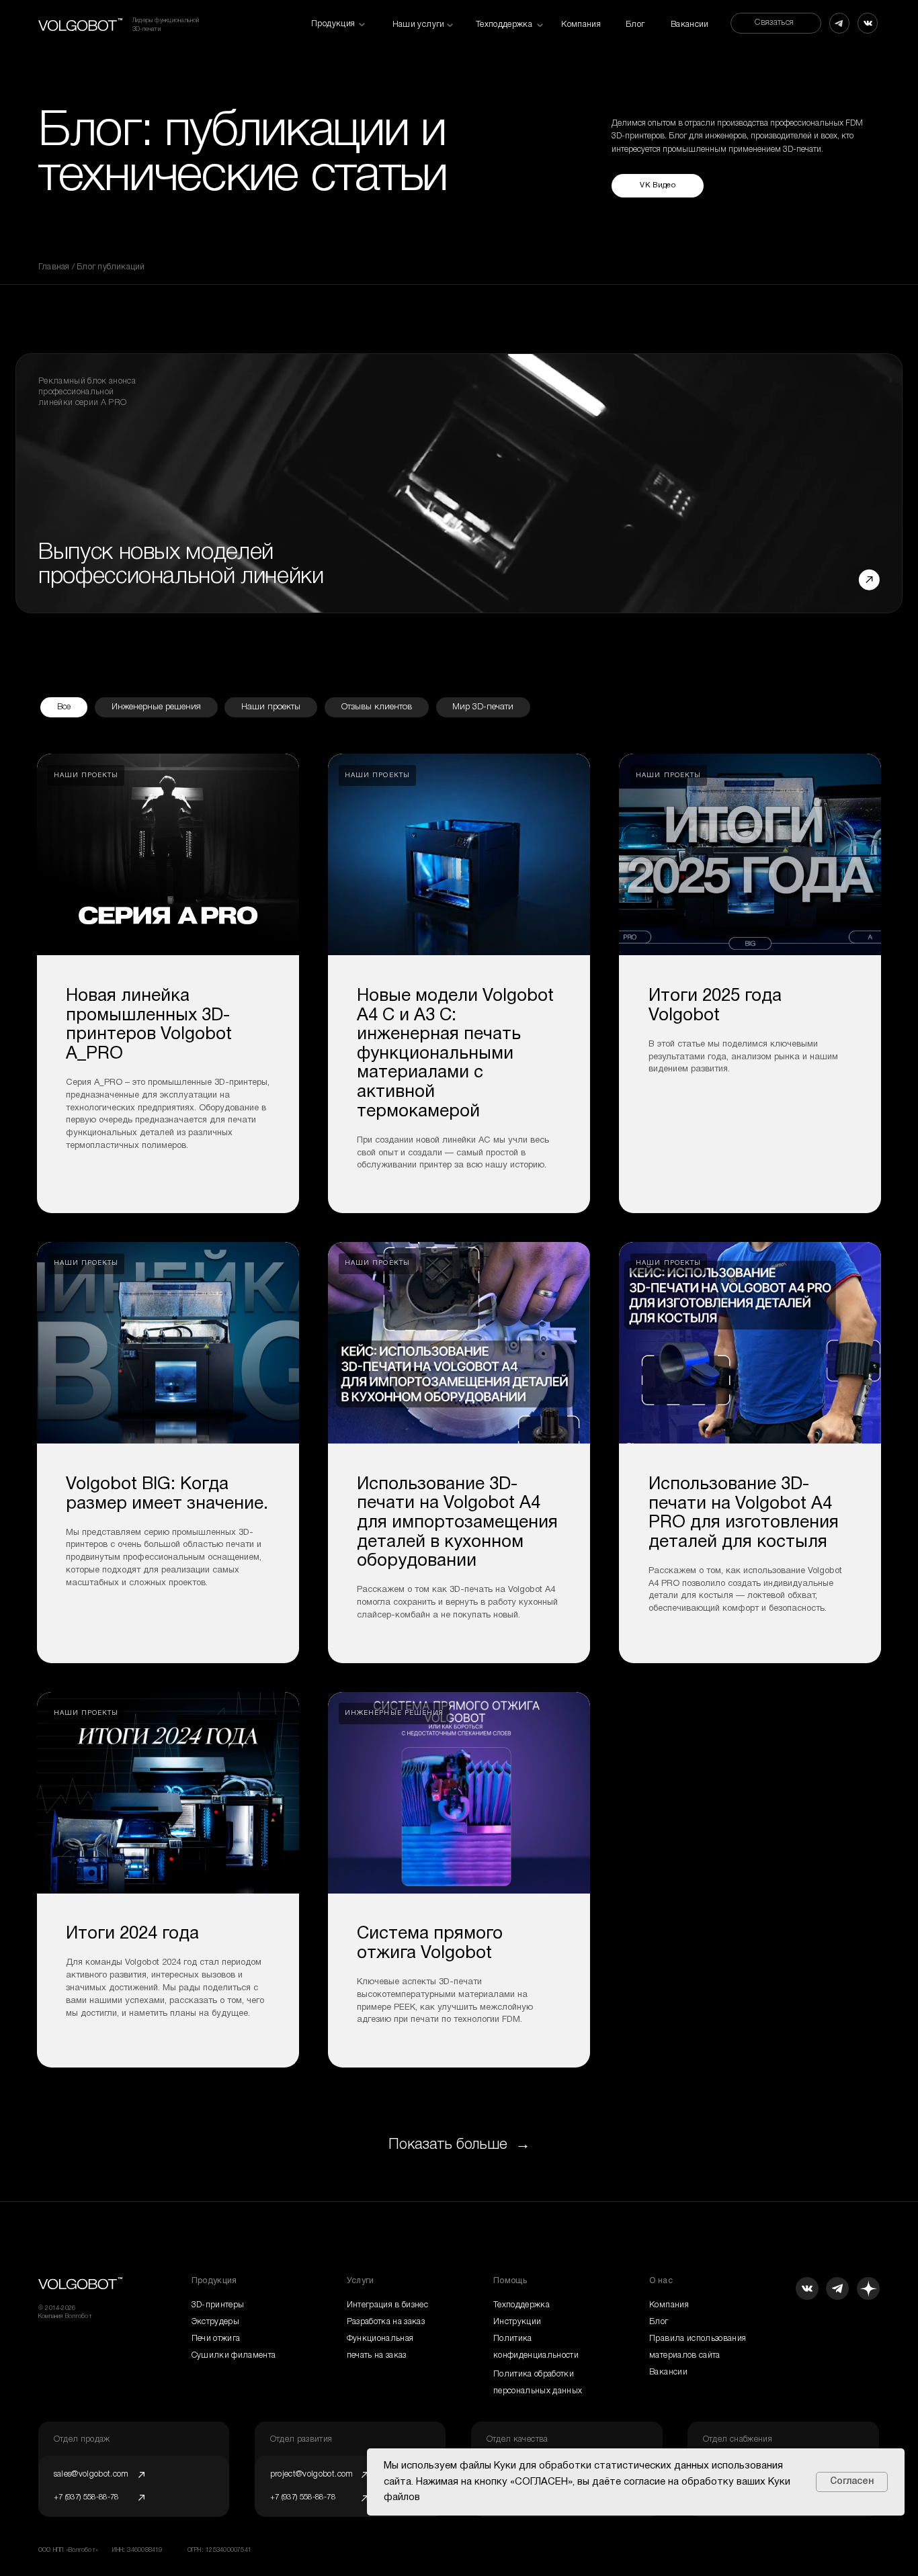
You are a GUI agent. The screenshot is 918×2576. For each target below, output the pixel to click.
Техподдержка (521, 2305)
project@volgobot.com (312, 2474)
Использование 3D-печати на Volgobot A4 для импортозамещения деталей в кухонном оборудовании (457, 1523)
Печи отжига (216, 2339)
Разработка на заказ (386, 2322)
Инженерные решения (156, 707)
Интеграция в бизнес (388, 2305)
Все (64, 707)
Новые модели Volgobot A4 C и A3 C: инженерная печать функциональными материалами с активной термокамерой (455, 1054)
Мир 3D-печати (483, 707)
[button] (776, 23)
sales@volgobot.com (91, 2474)
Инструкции (517, 2322)
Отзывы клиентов (377, 707)
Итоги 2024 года (132, 1934)
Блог (635, 25)
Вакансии (690, 25)
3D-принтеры (218, 2305)
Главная (55, 267)
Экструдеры (215, 2322)
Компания (581, 25)
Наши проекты (271, 707)
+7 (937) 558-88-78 (303, 2497)
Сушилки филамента (234, 2355)
